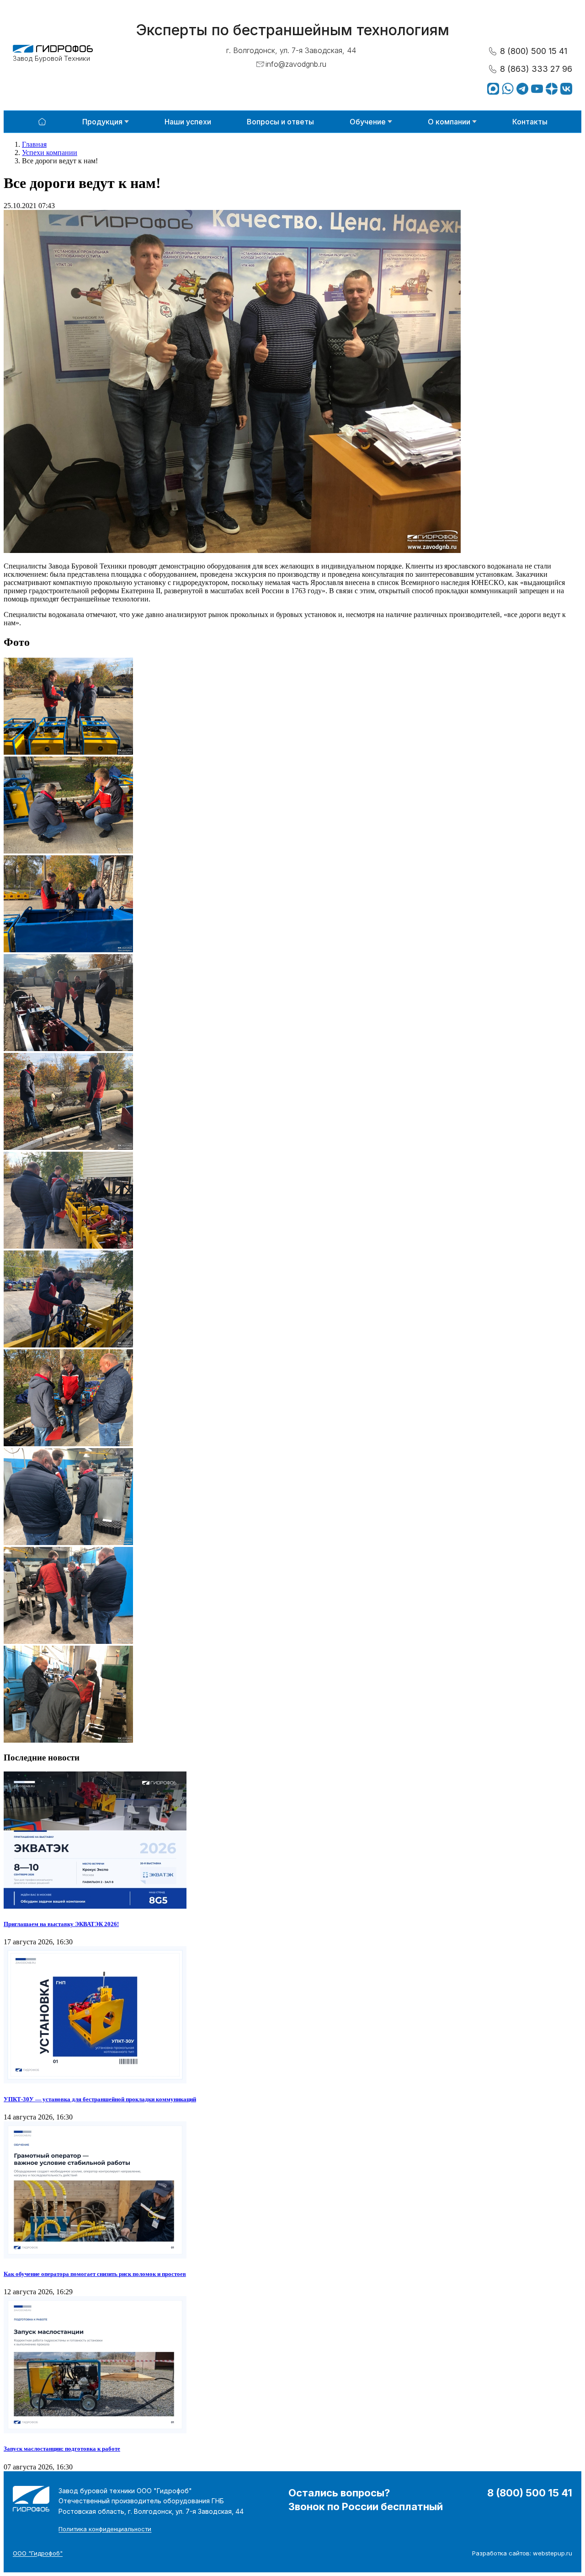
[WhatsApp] (508, 89)
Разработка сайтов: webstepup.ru (522, 2553)
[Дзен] (552, 89)
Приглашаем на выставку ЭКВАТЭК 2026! (61, 1924)
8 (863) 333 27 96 (536, 69)
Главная (34, 144)
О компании (449, 122)
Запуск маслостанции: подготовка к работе (62, 2449)
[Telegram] (522, 89)
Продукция (102, 122)
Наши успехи (188, 122)
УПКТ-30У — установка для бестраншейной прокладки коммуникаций (100, 2099)
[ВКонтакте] (566, 89)
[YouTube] (537, 89)
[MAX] (493, 89)
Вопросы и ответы (280, 122)
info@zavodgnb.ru (296, 64)
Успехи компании (50, 153)
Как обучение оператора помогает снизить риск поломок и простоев (95, 2274)
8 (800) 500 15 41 (534, 51)
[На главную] (42, 122)
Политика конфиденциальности (105, 2529)
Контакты (530, 122)
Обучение (368, 122)
